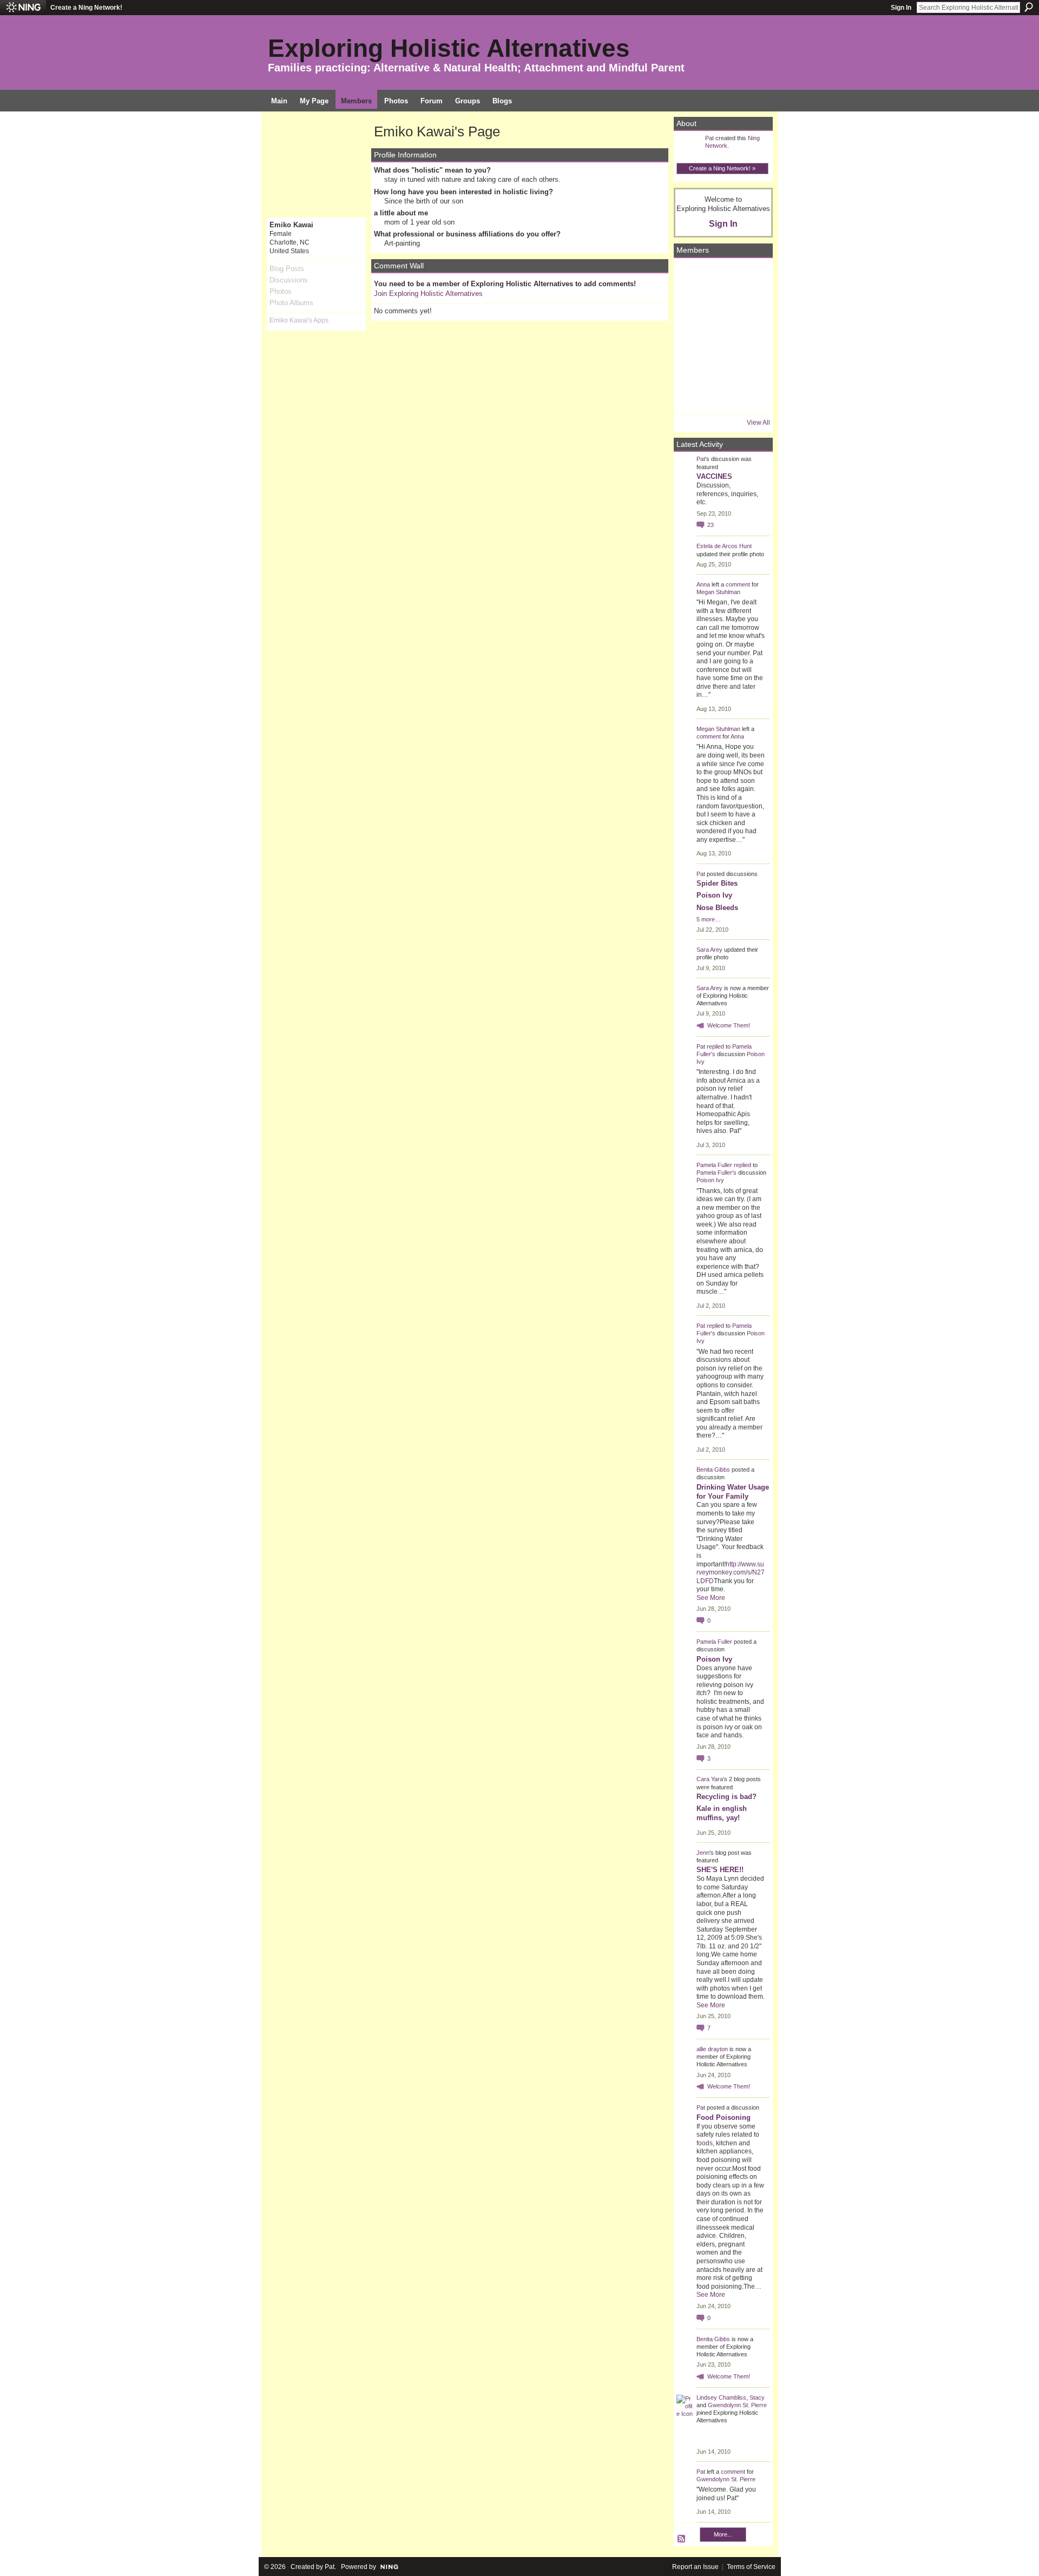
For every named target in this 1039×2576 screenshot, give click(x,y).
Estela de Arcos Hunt (724, 546)
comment (738, 584)
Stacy (757, 2397)
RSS (682, 2539)
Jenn (703, 1853)
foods (705, 2143)
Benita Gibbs (713, 1470)
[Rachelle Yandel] (692, 398)
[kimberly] (722, 276)
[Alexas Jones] (752, 337)
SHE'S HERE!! (720, 1870)
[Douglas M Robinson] (722, 398)
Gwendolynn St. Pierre (737, 2405)
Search (1029, 7)
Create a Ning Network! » (722, 168)
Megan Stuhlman (718, 592)
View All (758, 423)
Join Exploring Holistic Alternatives (428, 294)
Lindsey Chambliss (721, 2397)
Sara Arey (709, 950)
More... (723, 2534)
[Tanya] (722, 337)
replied (715, 1046)
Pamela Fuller (714, 1165)
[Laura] (752, 276)
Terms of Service (751, 2567)
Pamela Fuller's (716, 1172)
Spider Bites (717, 883)
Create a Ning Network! (86, 8)
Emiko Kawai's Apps (299, 320)
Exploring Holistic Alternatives (449, 48)
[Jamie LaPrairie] (752, 367)
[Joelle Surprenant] (722, 307)
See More (711, 1598)
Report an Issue (695, 2567)
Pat (709, 138)
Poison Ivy (714, 895)
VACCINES (714, 476)
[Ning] (23, 8)
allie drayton (712, 2049)
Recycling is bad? (726, 1797)
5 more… (709, 919)
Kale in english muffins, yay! (722, 1813)
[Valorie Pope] (752, 307)
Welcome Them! (729, 1025)
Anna (703, 584)
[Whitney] (692, 367)
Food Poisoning (724, 2117)
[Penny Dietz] (752, 398)
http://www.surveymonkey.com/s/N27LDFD (731, 1573)
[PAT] (692, 337)
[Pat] (692, 307)
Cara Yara (710, 1779)
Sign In (901, 8)
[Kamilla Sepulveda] (722, 367)
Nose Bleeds (717, 908)
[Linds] (692, 276)
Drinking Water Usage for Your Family (733, 1492)
